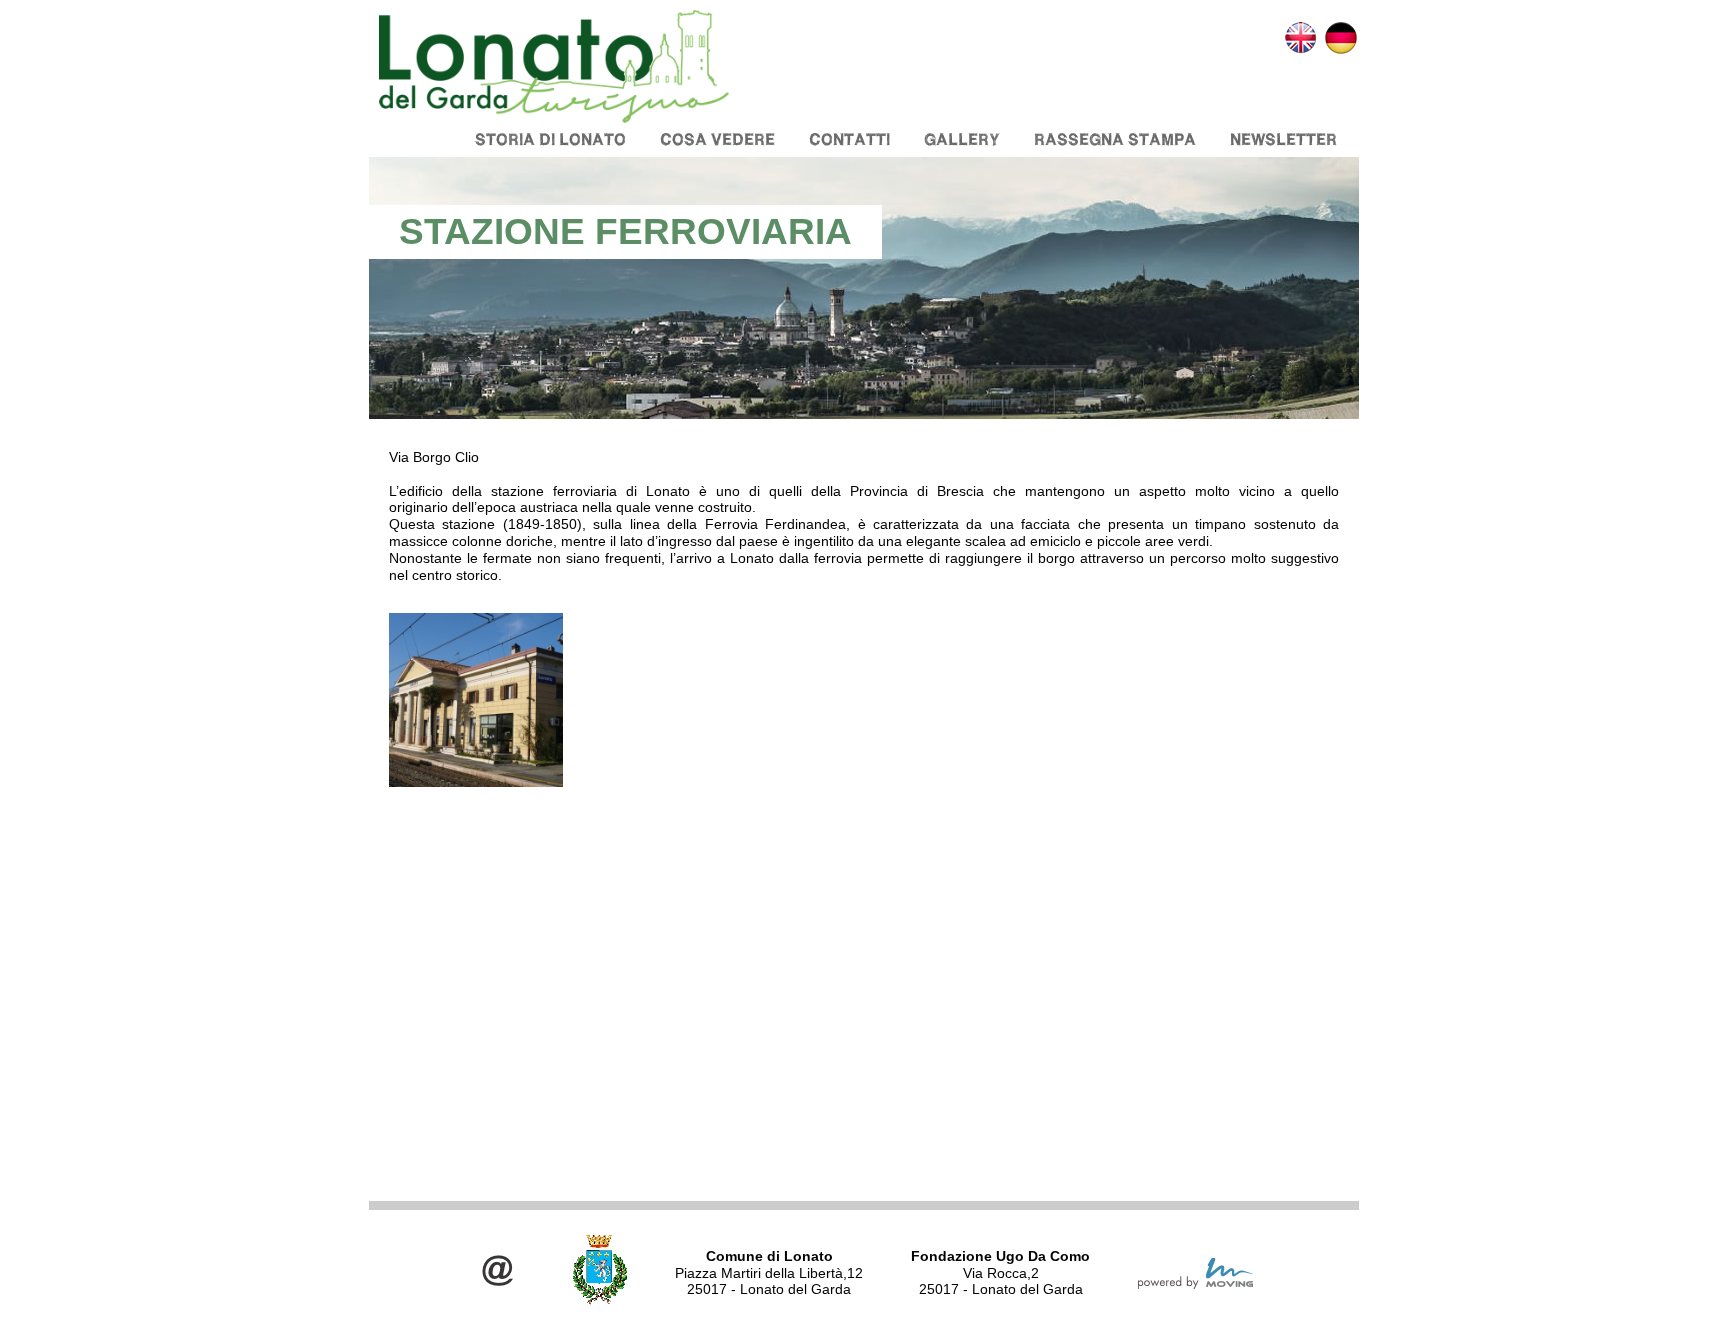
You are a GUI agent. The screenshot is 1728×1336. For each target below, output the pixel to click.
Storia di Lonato (550, 139)
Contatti (849, 139)
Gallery (962, 139)
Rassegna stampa (1115, 139)
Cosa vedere (717, 139)
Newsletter (1283, 139)
